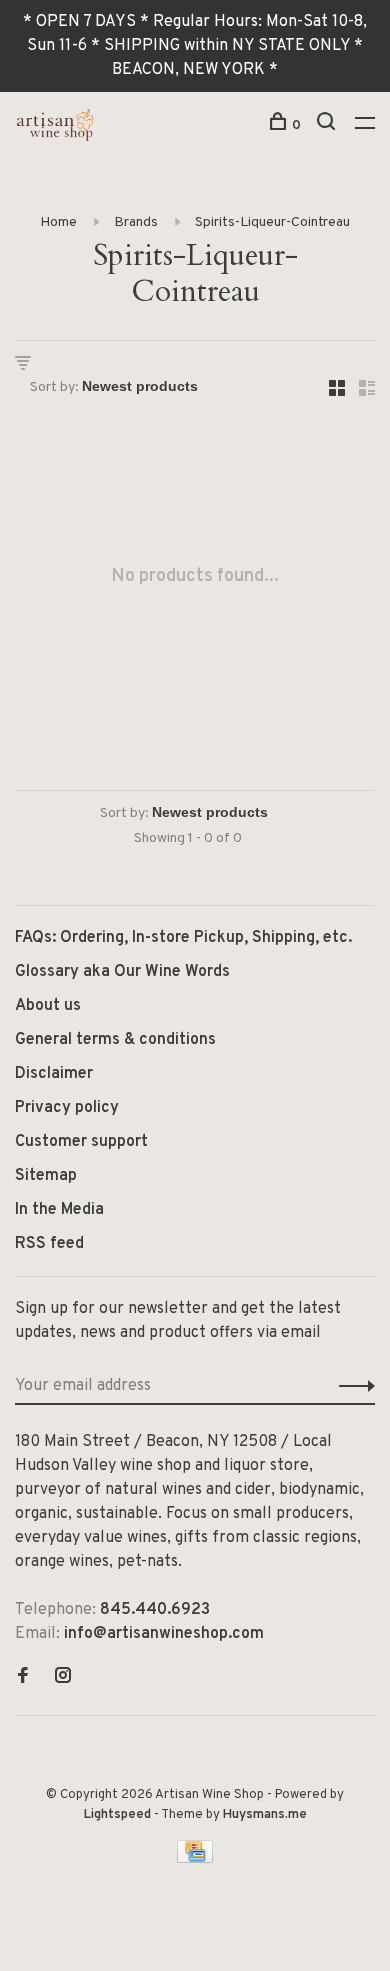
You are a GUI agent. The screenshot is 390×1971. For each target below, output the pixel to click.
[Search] (328, 125)
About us (48, 1006)
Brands (136, 222)
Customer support (81, 1142)
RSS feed (49, 1244)
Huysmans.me (265, 1815)
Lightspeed (117, 1815)
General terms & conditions (115, 1040)
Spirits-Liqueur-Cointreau (272, 222)
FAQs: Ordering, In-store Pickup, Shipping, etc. (183, 938)
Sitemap (46, 1176)
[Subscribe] (351, 1386)
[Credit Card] (195, 1859)
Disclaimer (54, 1074)
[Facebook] (23, 1678)
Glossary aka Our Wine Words (122, 972)
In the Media (59, 1210)
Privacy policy (67, 1108)
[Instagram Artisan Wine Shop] (63, 1678)
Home (58, 222)
